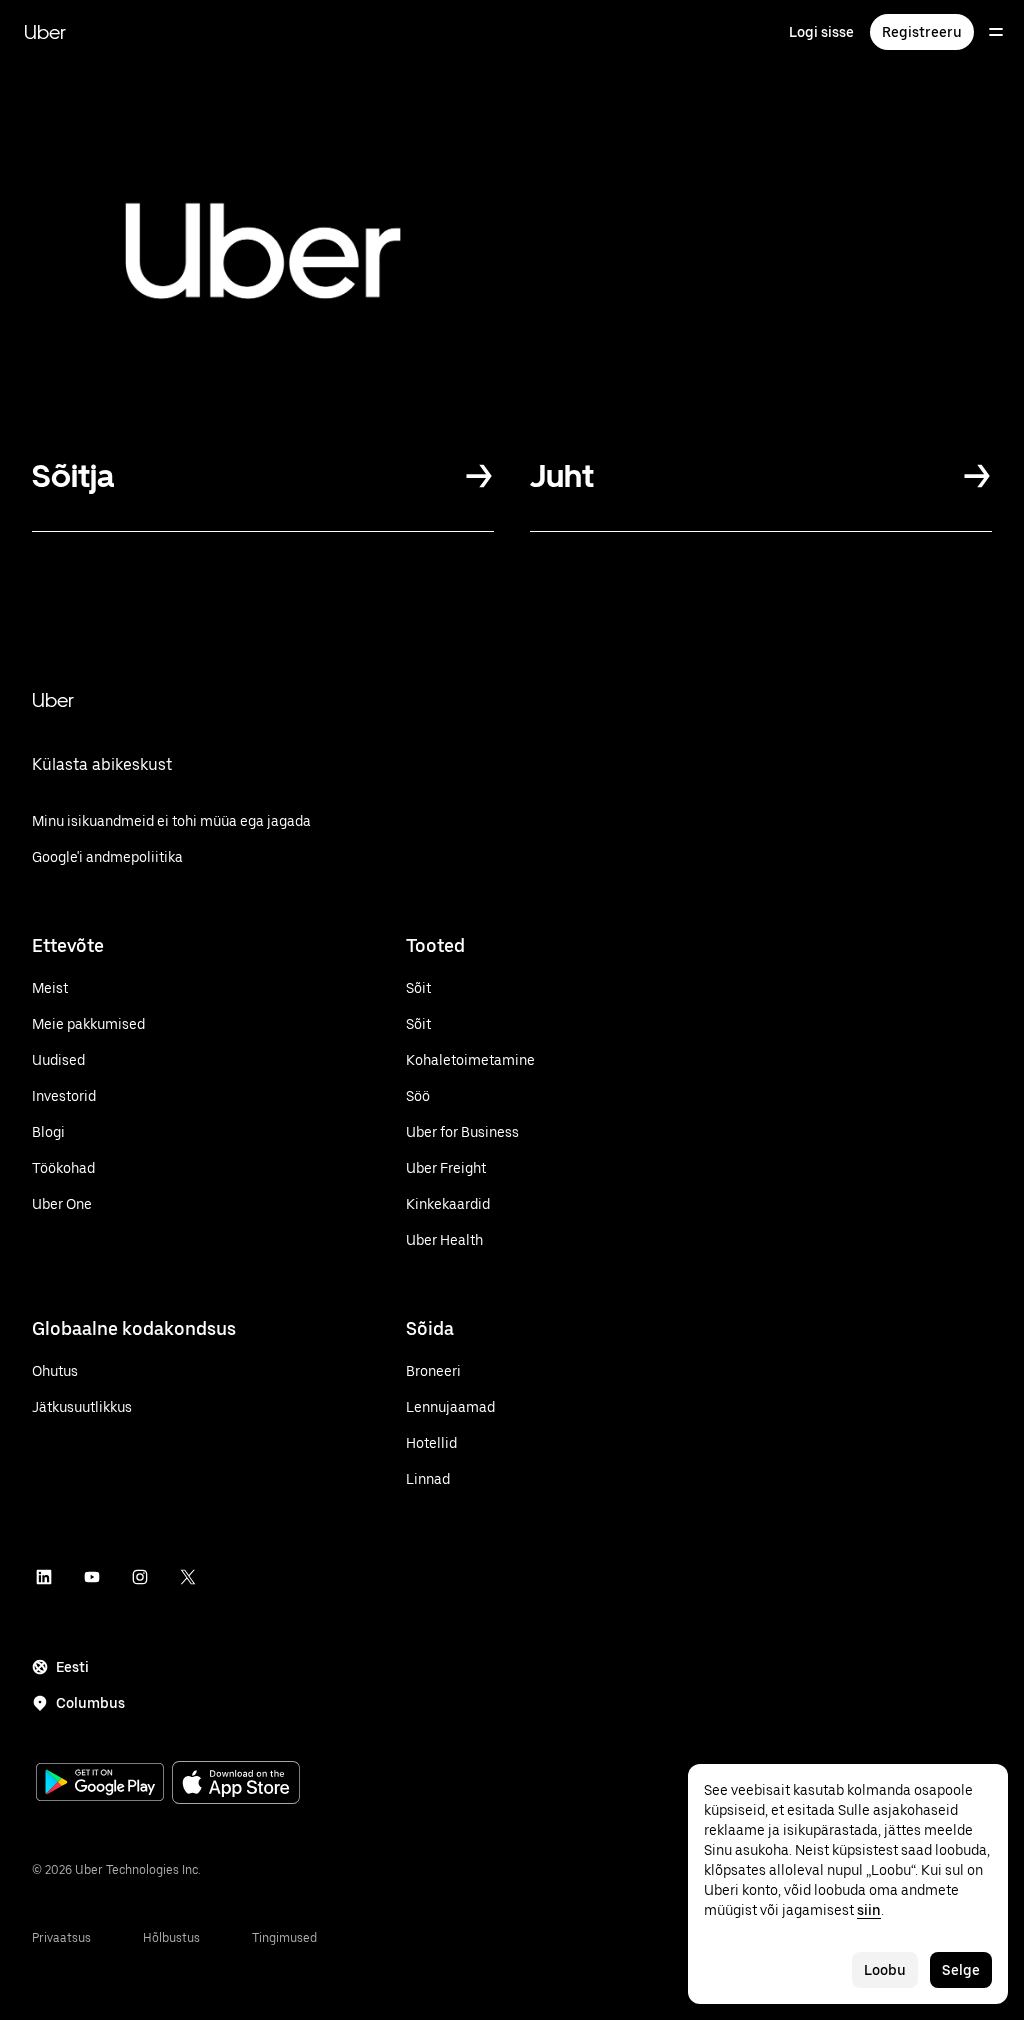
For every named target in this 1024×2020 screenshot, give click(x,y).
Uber (45, 32)
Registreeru (922, 32)
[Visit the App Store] (236, 1784)
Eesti (72, 1667)
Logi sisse (821, 32)
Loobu (885, 1970)
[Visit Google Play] (100, 1784)
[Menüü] (996, 32)
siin (869, 1910)
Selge (961, 1970)
